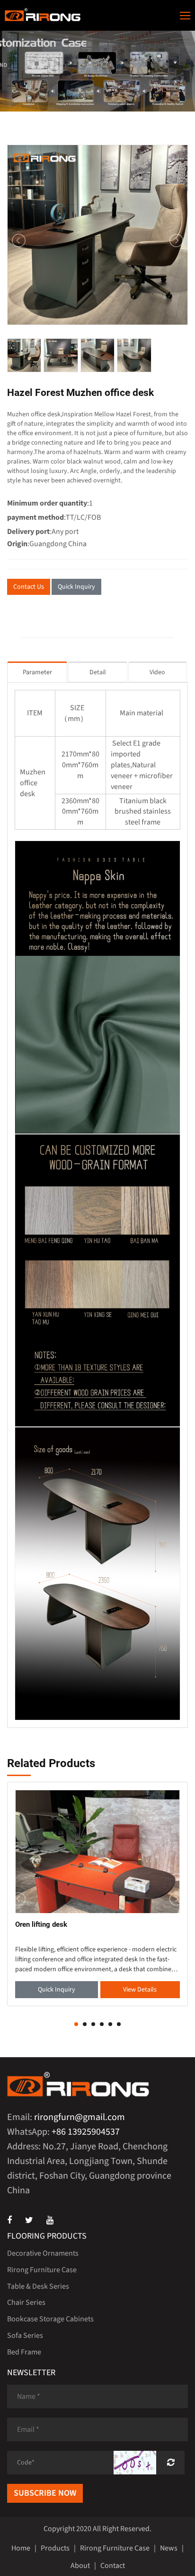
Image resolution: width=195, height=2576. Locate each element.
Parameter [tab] (37, 672)
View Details (140, 1990)
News (169, 2548)
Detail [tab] (98, 672)
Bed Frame (24, 2352)
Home (21, 2548)
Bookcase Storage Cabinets (50, 2319)
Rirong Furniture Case (42, 2270)
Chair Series (26, 2302)
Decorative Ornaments (43, 2253)
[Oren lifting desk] (97, 1851)
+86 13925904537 (86, 2132)
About (80, 2566)
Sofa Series (25, 2336)
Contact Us (29, 587)
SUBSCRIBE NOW (45, 2493)
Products (55, 2548)
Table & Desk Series (38, 2286)
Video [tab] (157, 672)
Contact (113, 2566)
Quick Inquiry (76, 587)
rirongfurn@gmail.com (80, 2117)
